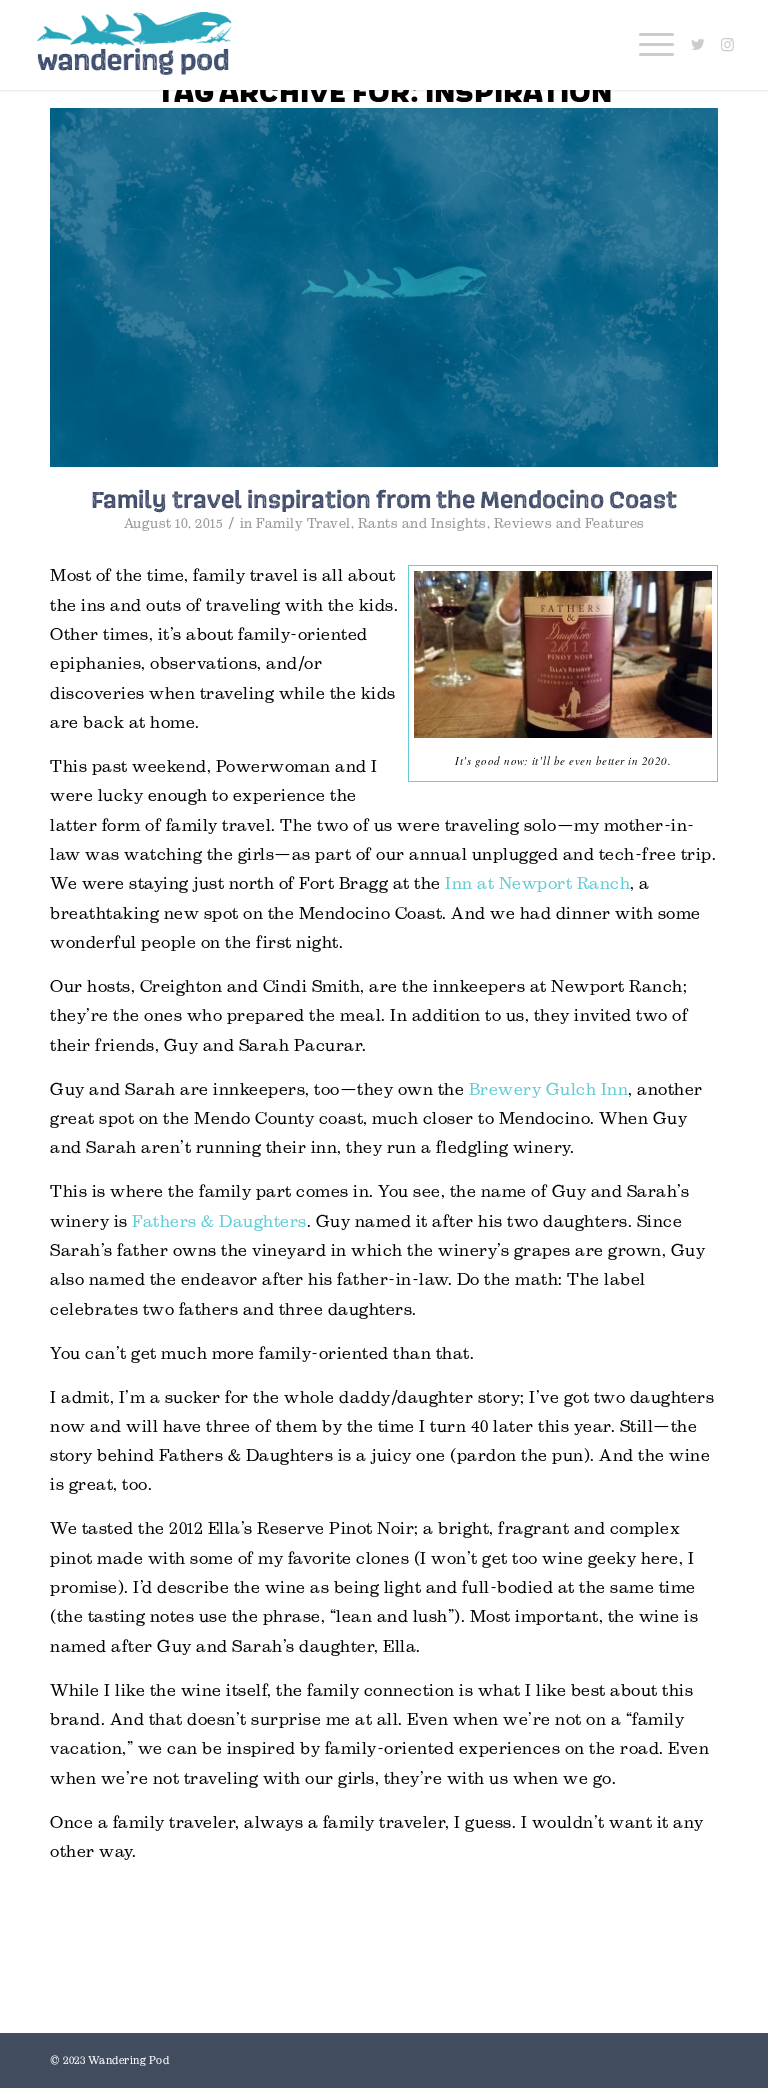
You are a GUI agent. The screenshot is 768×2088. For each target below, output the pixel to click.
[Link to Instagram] (728, 45)
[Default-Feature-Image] (384, 287)
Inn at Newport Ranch (537, 883)
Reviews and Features (569, 523)
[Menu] (646, 45)
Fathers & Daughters (219, 1221)
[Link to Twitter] (698, 45)
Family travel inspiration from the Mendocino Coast (384, 499)
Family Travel (303, 523)
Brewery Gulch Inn (549, 1089)
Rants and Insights (422, 523)
